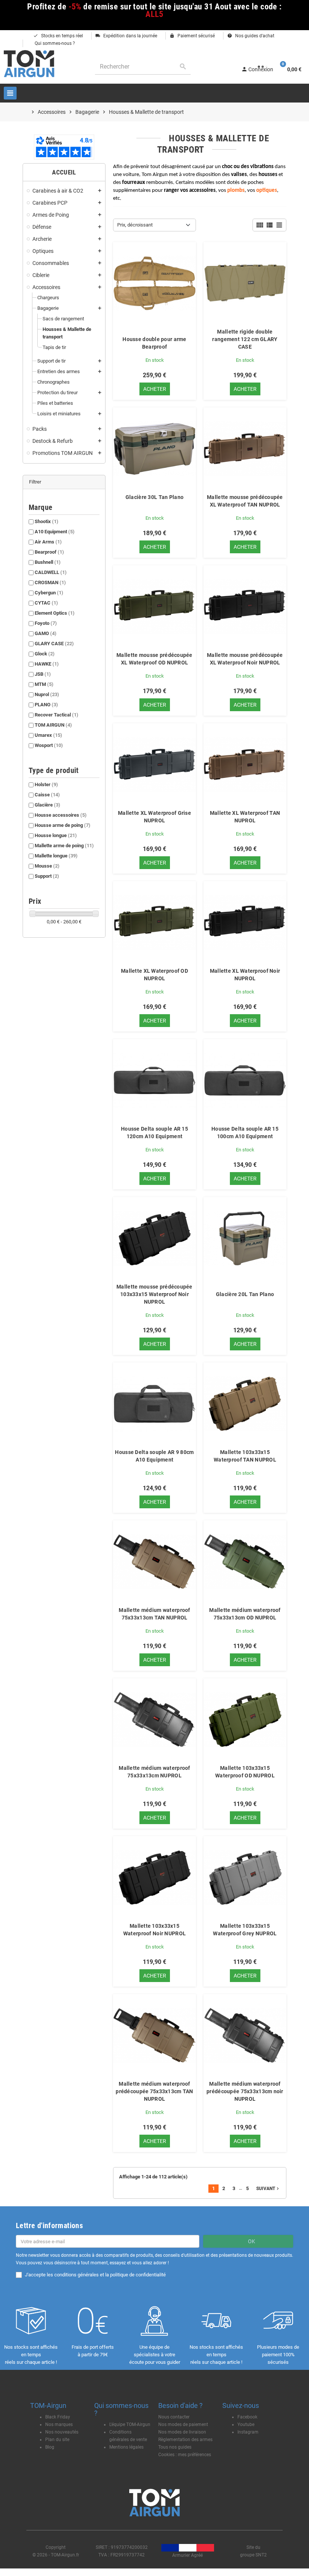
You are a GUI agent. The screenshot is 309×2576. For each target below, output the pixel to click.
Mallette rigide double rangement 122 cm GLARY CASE (245, 339)
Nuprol (47, 694)
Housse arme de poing (63, 825)
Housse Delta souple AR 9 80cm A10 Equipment (154, 1456)
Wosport (49, 745)
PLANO (46, 705)
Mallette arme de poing (64, 846)
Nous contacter (174, 2417)
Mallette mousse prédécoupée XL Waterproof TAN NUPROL (245, 501)
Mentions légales (126, 2447)
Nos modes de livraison (182, 2432)
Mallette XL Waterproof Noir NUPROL (245, 975)
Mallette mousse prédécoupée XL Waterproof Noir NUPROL (245, 659)
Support (47, 876)
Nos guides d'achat (251, 36)
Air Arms (48, 542)
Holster (46, 784)
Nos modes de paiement (183, 2424)
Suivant (268, 2189)
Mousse (47, 866)
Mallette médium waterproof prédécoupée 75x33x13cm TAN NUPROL (154, 2091)
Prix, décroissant (135, 225)
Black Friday (58, 2417)
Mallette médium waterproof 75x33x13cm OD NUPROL (245, 1614)
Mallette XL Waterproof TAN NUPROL (245, 817)
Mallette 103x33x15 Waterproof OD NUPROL (245, 1772)
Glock (45, 654)
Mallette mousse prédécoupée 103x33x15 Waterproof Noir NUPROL (154, 1294)
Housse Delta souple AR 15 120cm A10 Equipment (154, 1133)
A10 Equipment (55, 532)
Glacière (47, 805)
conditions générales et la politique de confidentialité (110, 2275)
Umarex (48, 735)
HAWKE (47, 664)
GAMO (46, 633)
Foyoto (46, 623)
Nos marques (59, 2424)
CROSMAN (50, 582)
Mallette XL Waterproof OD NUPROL (154, 975)
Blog (50, 2447)
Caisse (47, 795)
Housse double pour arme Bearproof (154, 343)
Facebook (247, 2417)
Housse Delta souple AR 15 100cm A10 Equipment (245, 1133)
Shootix (47, 521)
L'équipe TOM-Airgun (130, 2424)
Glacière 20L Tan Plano (245, 1294)
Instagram (248, 2432)
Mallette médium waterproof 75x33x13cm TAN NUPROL (154, 1614)
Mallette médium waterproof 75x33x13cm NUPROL (154, 1772)
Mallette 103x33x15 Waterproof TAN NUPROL (245, 1456)
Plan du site (57, 2440)
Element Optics (55, 613)
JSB (43, 674)
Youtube (246, 2424)
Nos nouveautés (62, 2432)
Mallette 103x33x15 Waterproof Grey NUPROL (245, 1930)
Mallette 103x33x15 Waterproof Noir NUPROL (154, 1930)
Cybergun (49, 593)
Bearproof (49, 552)
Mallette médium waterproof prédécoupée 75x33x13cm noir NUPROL (245, 2091)
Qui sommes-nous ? (54, 43)
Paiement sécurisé (192, 36)
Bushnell (48, 562)
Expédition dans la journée (126, 36)
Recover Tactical (57, 715)
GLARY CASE (54, 644)
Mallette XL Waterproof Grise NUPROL (154, 817)
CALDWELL (51, 572)
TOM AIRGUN (53, 725)
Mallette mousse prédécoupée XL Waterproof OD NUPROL (154, 659)
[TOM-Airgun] (29, 63)
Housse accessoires (61, 815)
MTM (44, 684)
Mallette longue (56, 856)
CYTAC (46, 603)
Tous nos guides (175, 2447)
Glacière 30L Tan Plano (154, 497)
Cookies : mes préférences (185, 2455)
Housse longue (56, 835)
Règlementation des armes (185, 2440)
